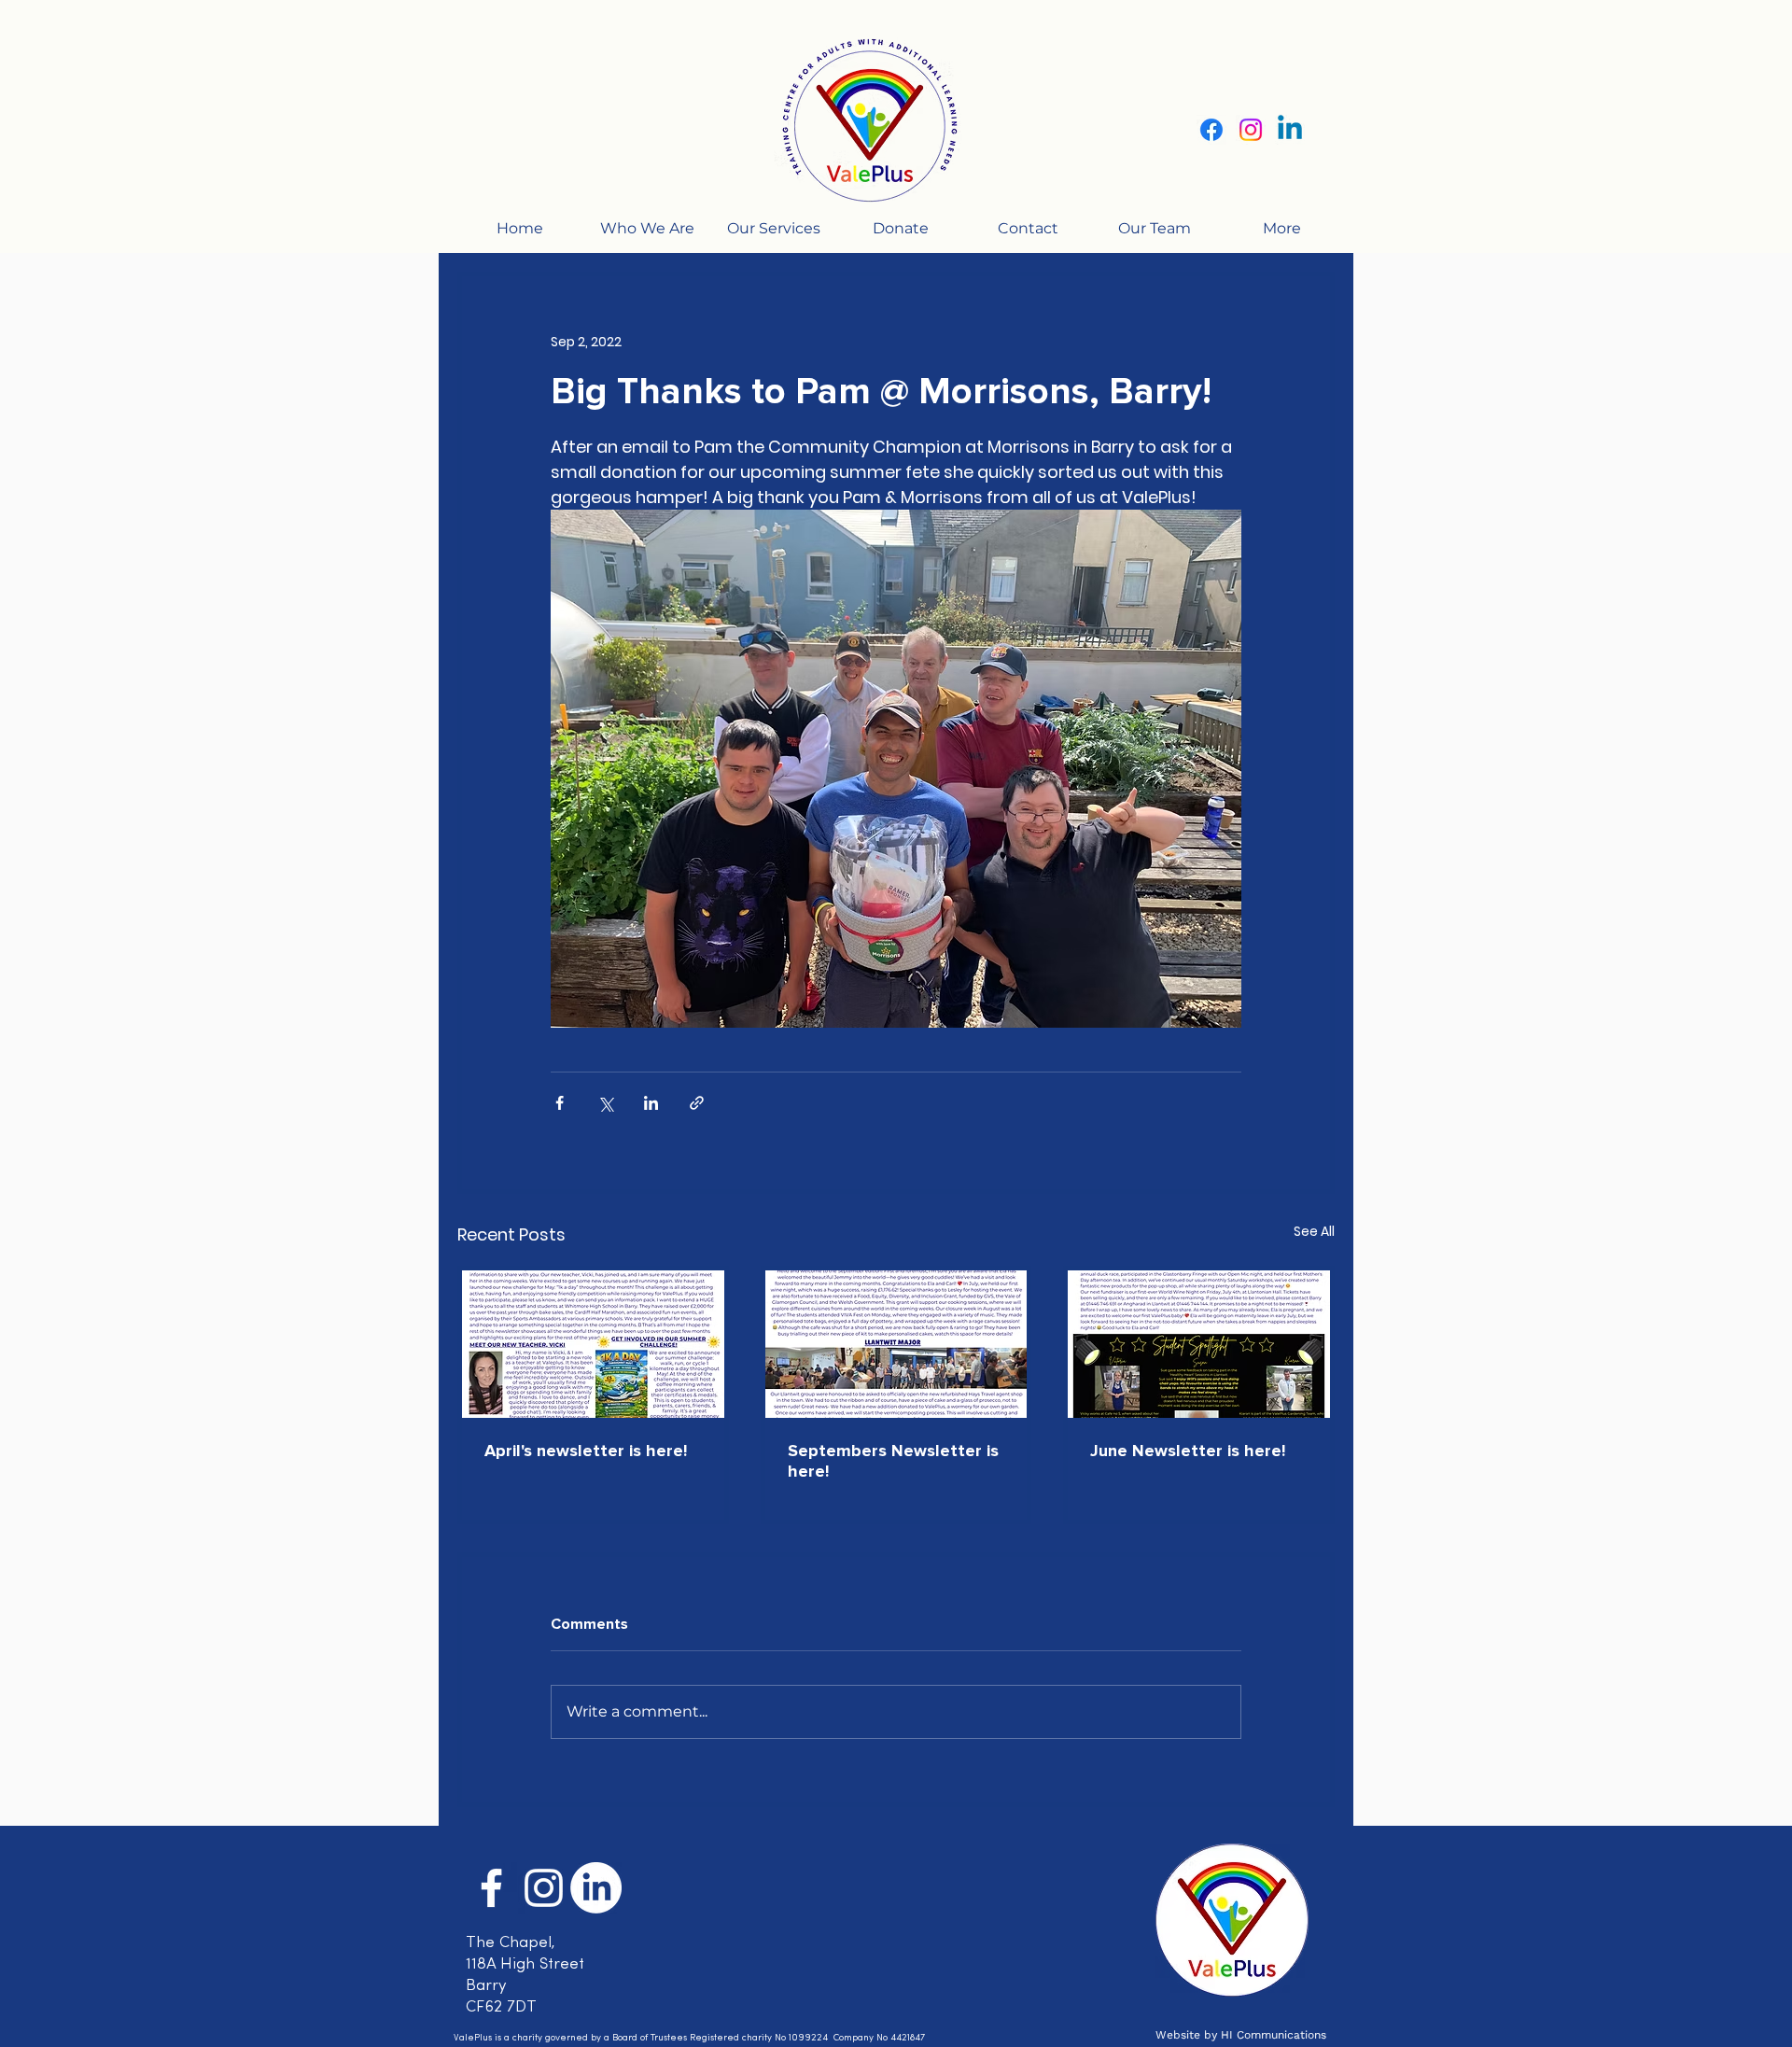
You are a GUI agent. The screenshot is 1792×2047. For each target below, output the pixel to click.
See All (1314, 1231)
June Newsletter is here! (1188, 1451)
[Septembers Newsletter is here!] (896, 1344)
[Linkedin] (1290, 130)
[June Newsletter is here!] (1199, 1344)
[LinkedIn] (596, 1888)
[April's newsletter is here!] (593, 1344)
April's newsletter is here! (586, 1451)
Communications (1280, 2035)
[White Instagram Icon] (544, 1888)
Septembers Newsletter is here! (893, 1461)
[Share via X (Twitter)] (605, 1103)
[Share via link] (697, 1103)
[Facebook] (1211, 130)
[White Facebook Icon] (491, 1888)
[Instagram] (1251, 130)
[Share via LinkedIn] (651, 1103)
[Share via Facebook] (560, 1103)
